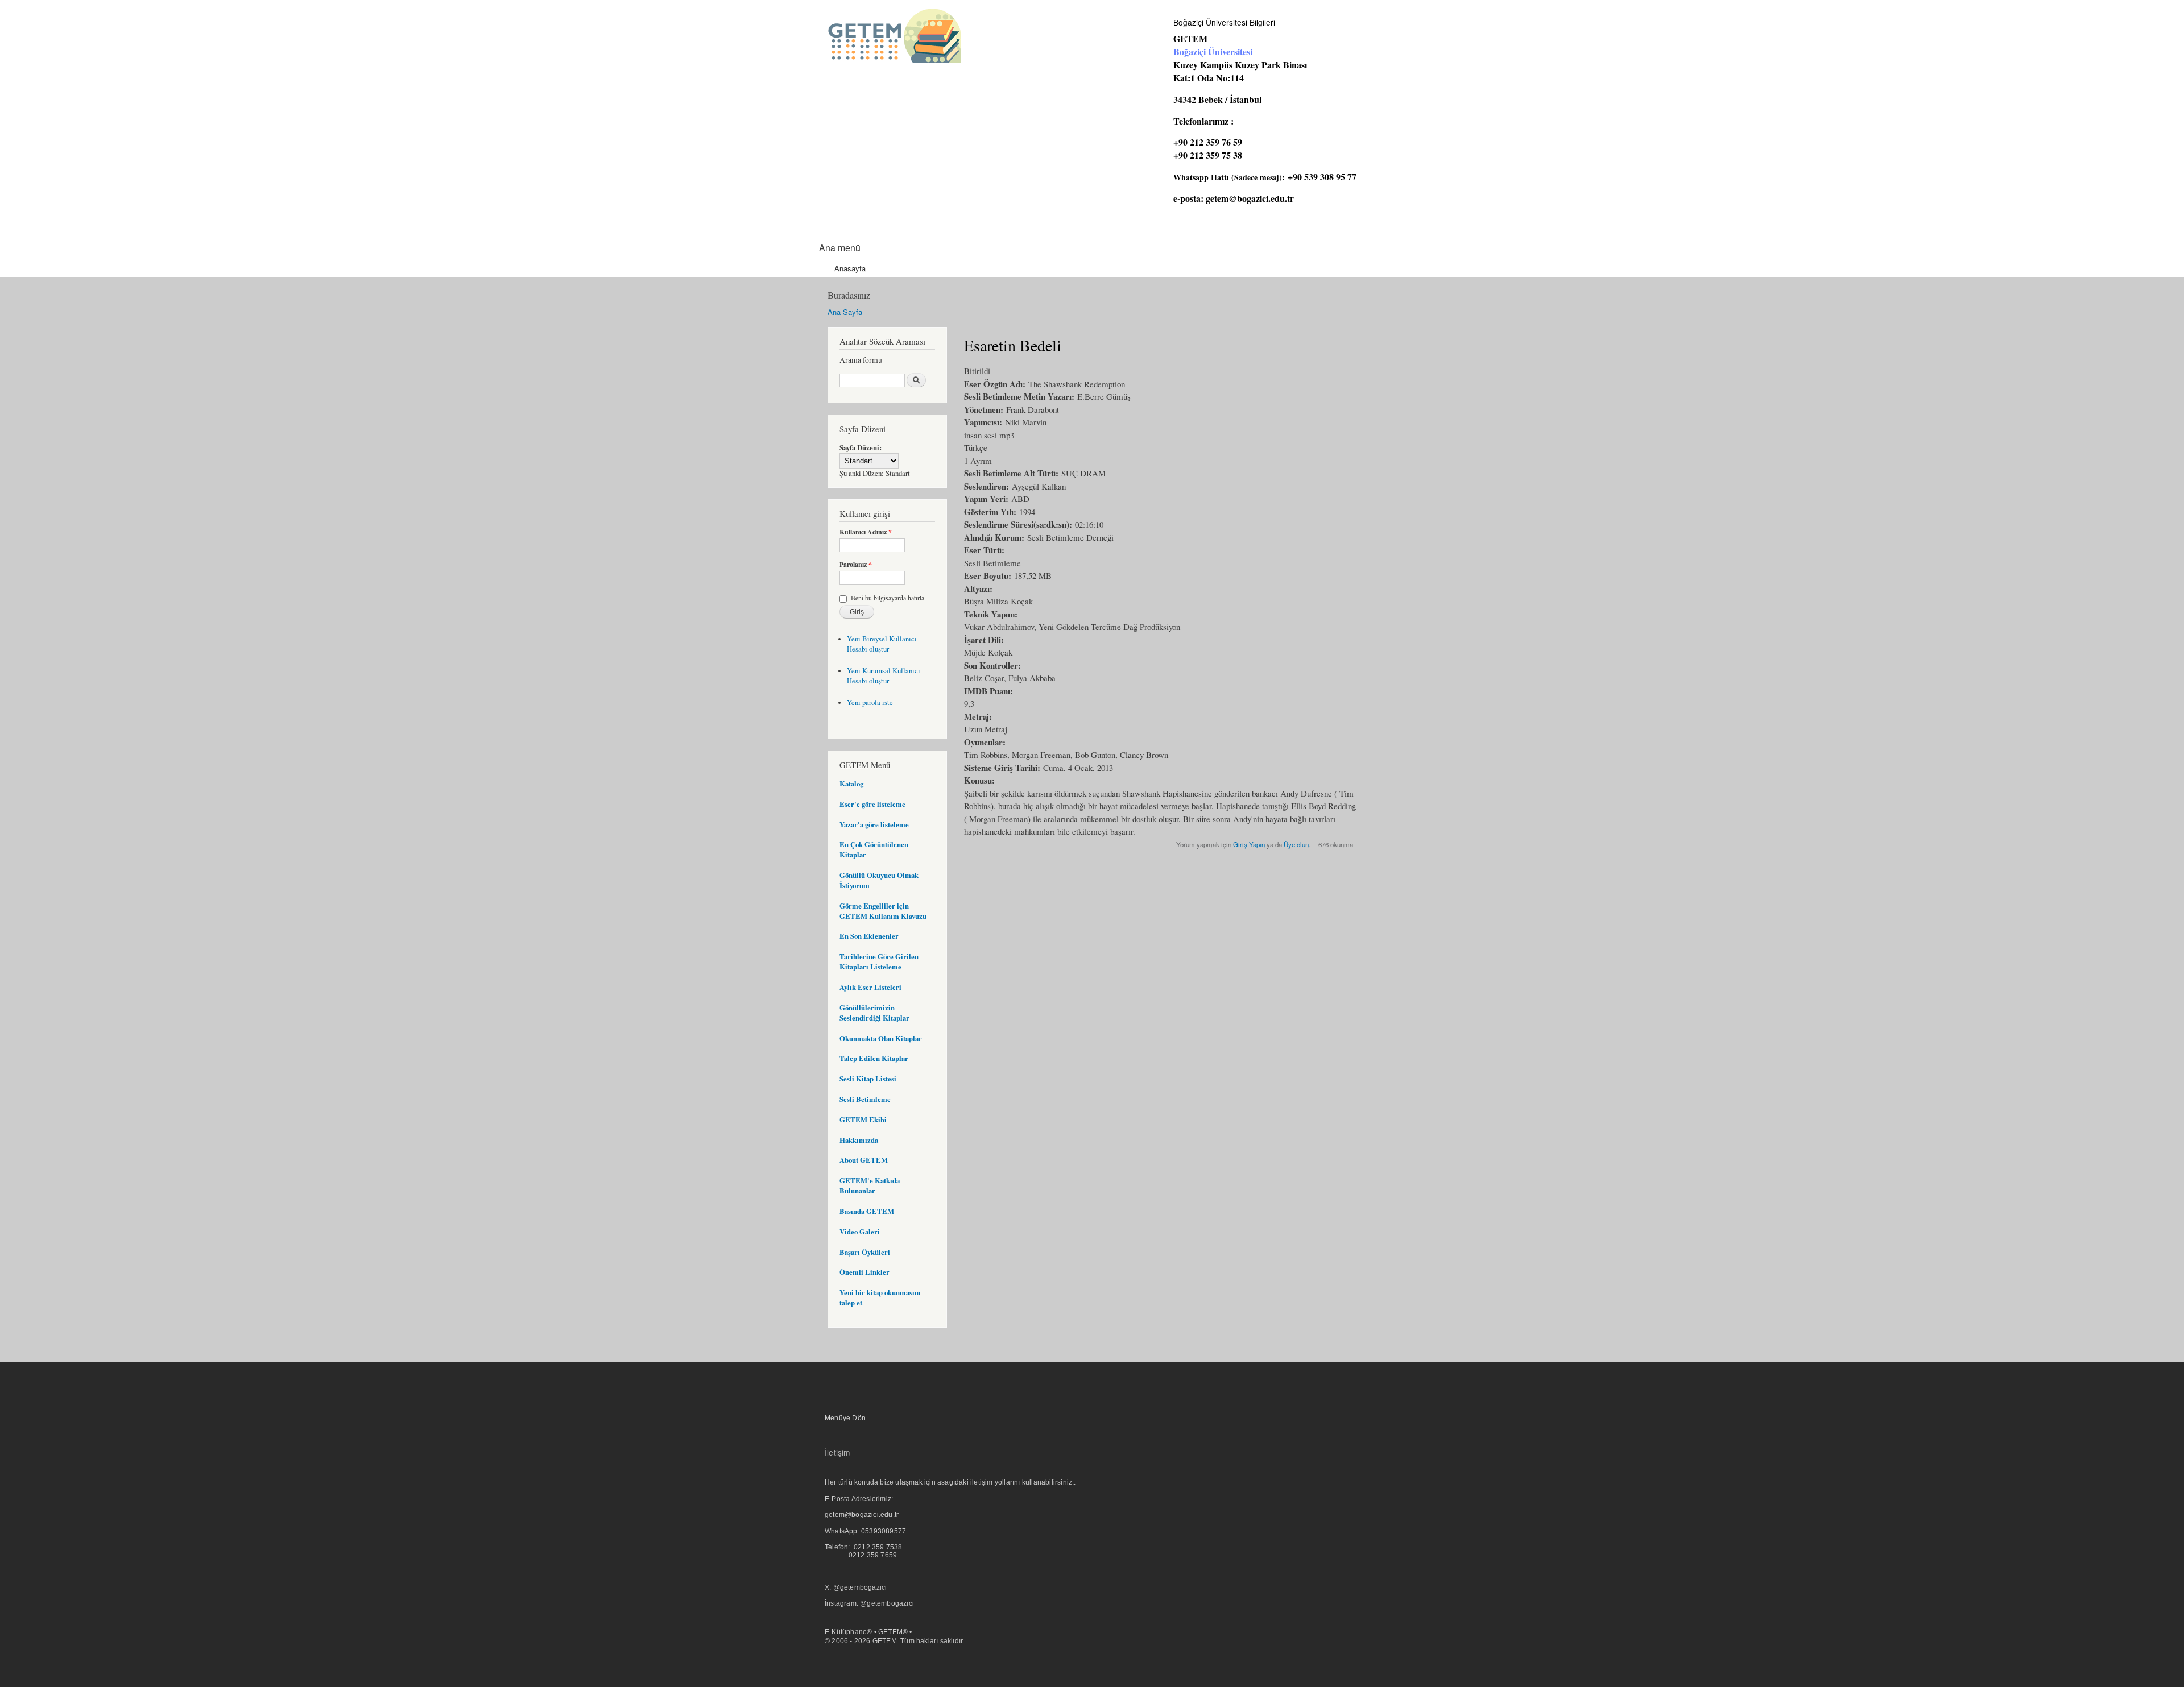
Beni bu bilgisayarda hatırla (888, 598)
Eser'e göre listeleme (872, 804)
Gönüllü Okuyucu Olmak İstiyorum (879, 880)
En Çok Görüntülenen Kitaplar (874, 849)
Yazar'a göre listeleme (874, 824)
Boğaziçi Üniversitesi (1213, 51)
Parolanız (856, 565)
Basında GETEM (867, 1211)
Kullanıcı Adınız (866, 532)
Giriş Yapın (1249, 844)
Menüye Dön (845, 1418)
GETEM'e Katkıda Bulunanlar (870, 1186)
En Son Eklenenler (869, 936)
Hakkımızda (859, 1140)
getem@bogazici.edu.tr (1250, 198)
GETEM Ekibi (863, 1120)
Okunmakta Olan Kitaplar (881, 1038)
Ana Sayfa (845, 312)
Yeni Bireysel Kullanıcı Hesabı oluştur (882, 644)
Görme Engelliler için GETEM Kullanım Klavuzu (883, 911)
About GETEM (864, 1160)
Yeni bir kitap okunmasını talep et (880, 1298)
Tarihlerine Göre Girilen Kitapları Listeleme (879, 961)
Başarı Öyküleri (865, 1252)
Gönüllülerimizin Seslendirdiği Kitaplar (874, 1013)
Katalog (851, 784)
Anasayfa (850, 268)
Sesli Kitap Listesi (868, 1079)
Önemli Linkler (864, 1272)
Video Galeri (860, 1232)
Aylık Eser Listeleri (870, 987)
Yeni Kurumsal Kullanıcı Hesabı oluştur (884, 676)
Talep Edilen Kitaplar (874, 1058)
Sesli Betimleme (865, 1099)
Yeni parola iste (870, 702)
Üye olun (1296, 844)
